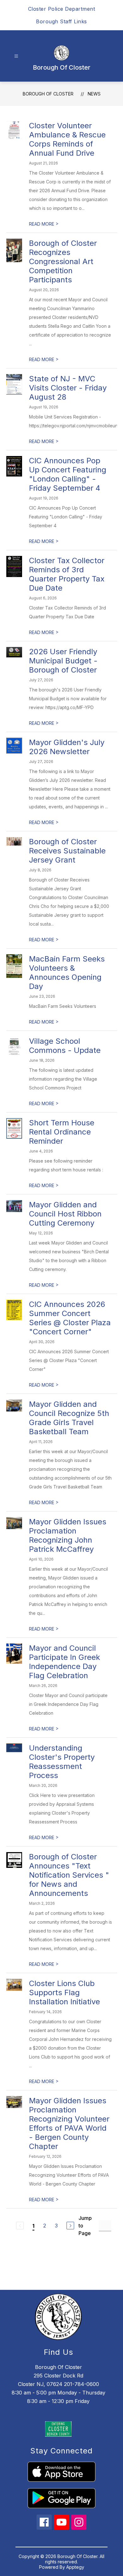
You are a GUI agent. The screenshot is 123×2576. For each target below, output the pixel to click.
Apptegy (75, 2567)
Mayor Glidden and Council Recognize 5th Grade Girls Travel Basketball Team (69, 1418)
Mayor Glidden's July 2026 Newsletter (67, 747)
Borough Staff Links (61, 21)
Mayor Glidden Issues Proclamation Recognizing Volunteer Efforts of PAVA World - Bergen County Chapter (69, 2123)
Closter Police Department (62, 9)
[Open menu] (16, 56)
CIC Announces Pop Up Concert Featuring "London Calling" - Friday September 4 (68, 474)
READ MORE (44, 224)
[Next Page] (70, 2226)
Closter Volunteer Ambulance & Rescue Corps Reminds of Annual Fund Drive (67, 139)
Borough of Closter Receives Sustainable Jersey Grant (67, 851)
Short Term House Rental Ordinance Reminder (62, 1132)
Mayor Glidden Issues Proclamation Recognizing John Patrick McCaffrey (68, 1535)
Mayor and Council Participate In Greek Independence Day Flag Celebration (64, 1662)
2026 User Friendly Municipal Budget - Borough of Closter (63, 661)
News (94, 94)
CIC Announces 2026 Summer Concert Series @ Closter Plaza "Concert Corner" (70, 1318)
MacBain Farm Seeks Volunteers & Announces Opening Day (67, 973)
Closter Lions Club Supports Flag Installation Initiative (64, 1993)
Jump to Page (85, 2226)
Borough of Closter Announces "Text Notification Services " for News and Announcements (69, 1875)
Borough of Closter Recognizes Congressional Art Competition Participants (63, 261)
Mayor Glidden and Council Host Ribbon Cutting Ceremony (65, 1214)
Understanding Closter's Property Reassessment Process (62, 1762)
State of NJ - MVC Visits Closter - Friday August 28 (68, 388)
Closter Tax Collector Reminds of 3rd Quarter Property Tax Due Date (67, 574)
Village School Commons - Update (65, 1046)
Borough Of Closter (48, 94)
